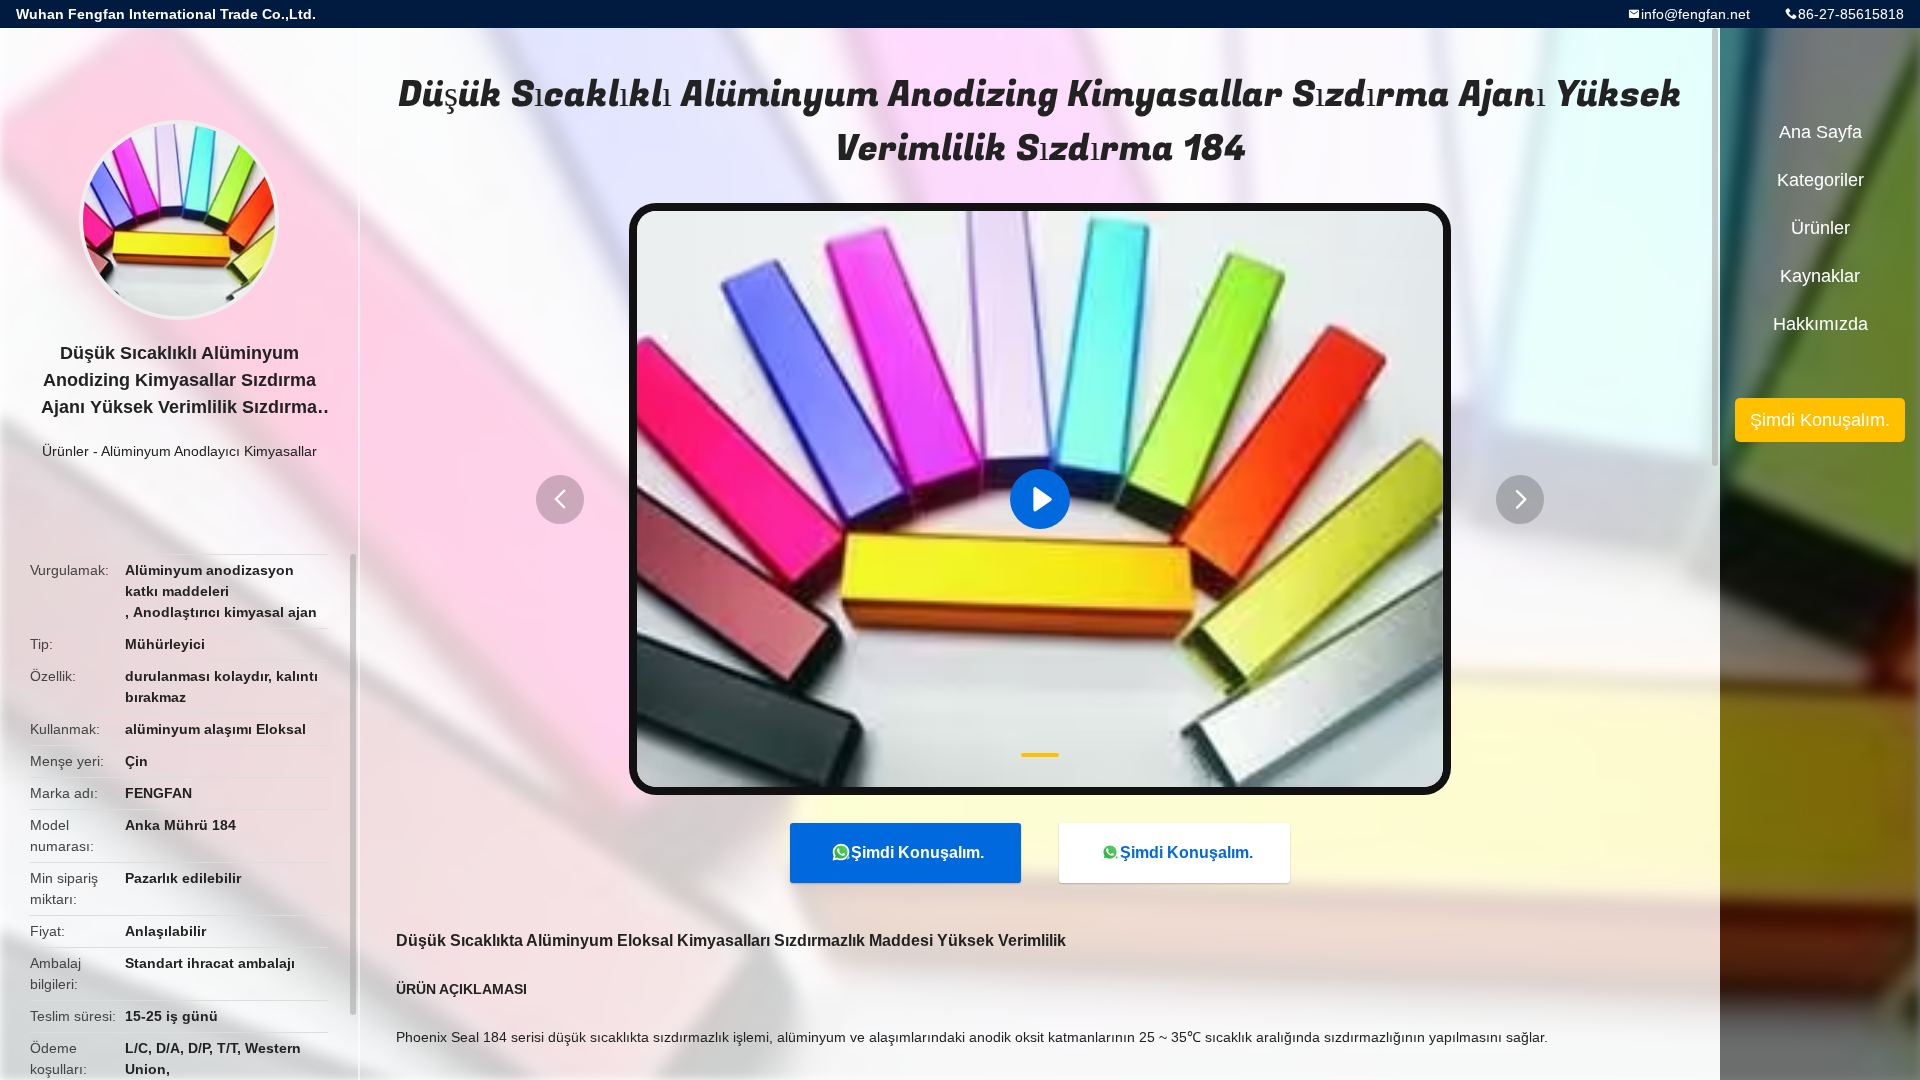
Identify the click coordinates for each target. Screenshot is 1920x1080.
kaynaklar (1820, 276)
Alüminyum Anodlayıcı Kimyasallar (209, 451)
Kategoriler (1820, 180)
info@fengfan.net (1695, 14)
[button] (560, 499)
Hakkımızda (1820, 324)
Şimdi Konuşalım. (917, 852)
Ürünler (65, 451)
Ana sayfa (1820, 132)
